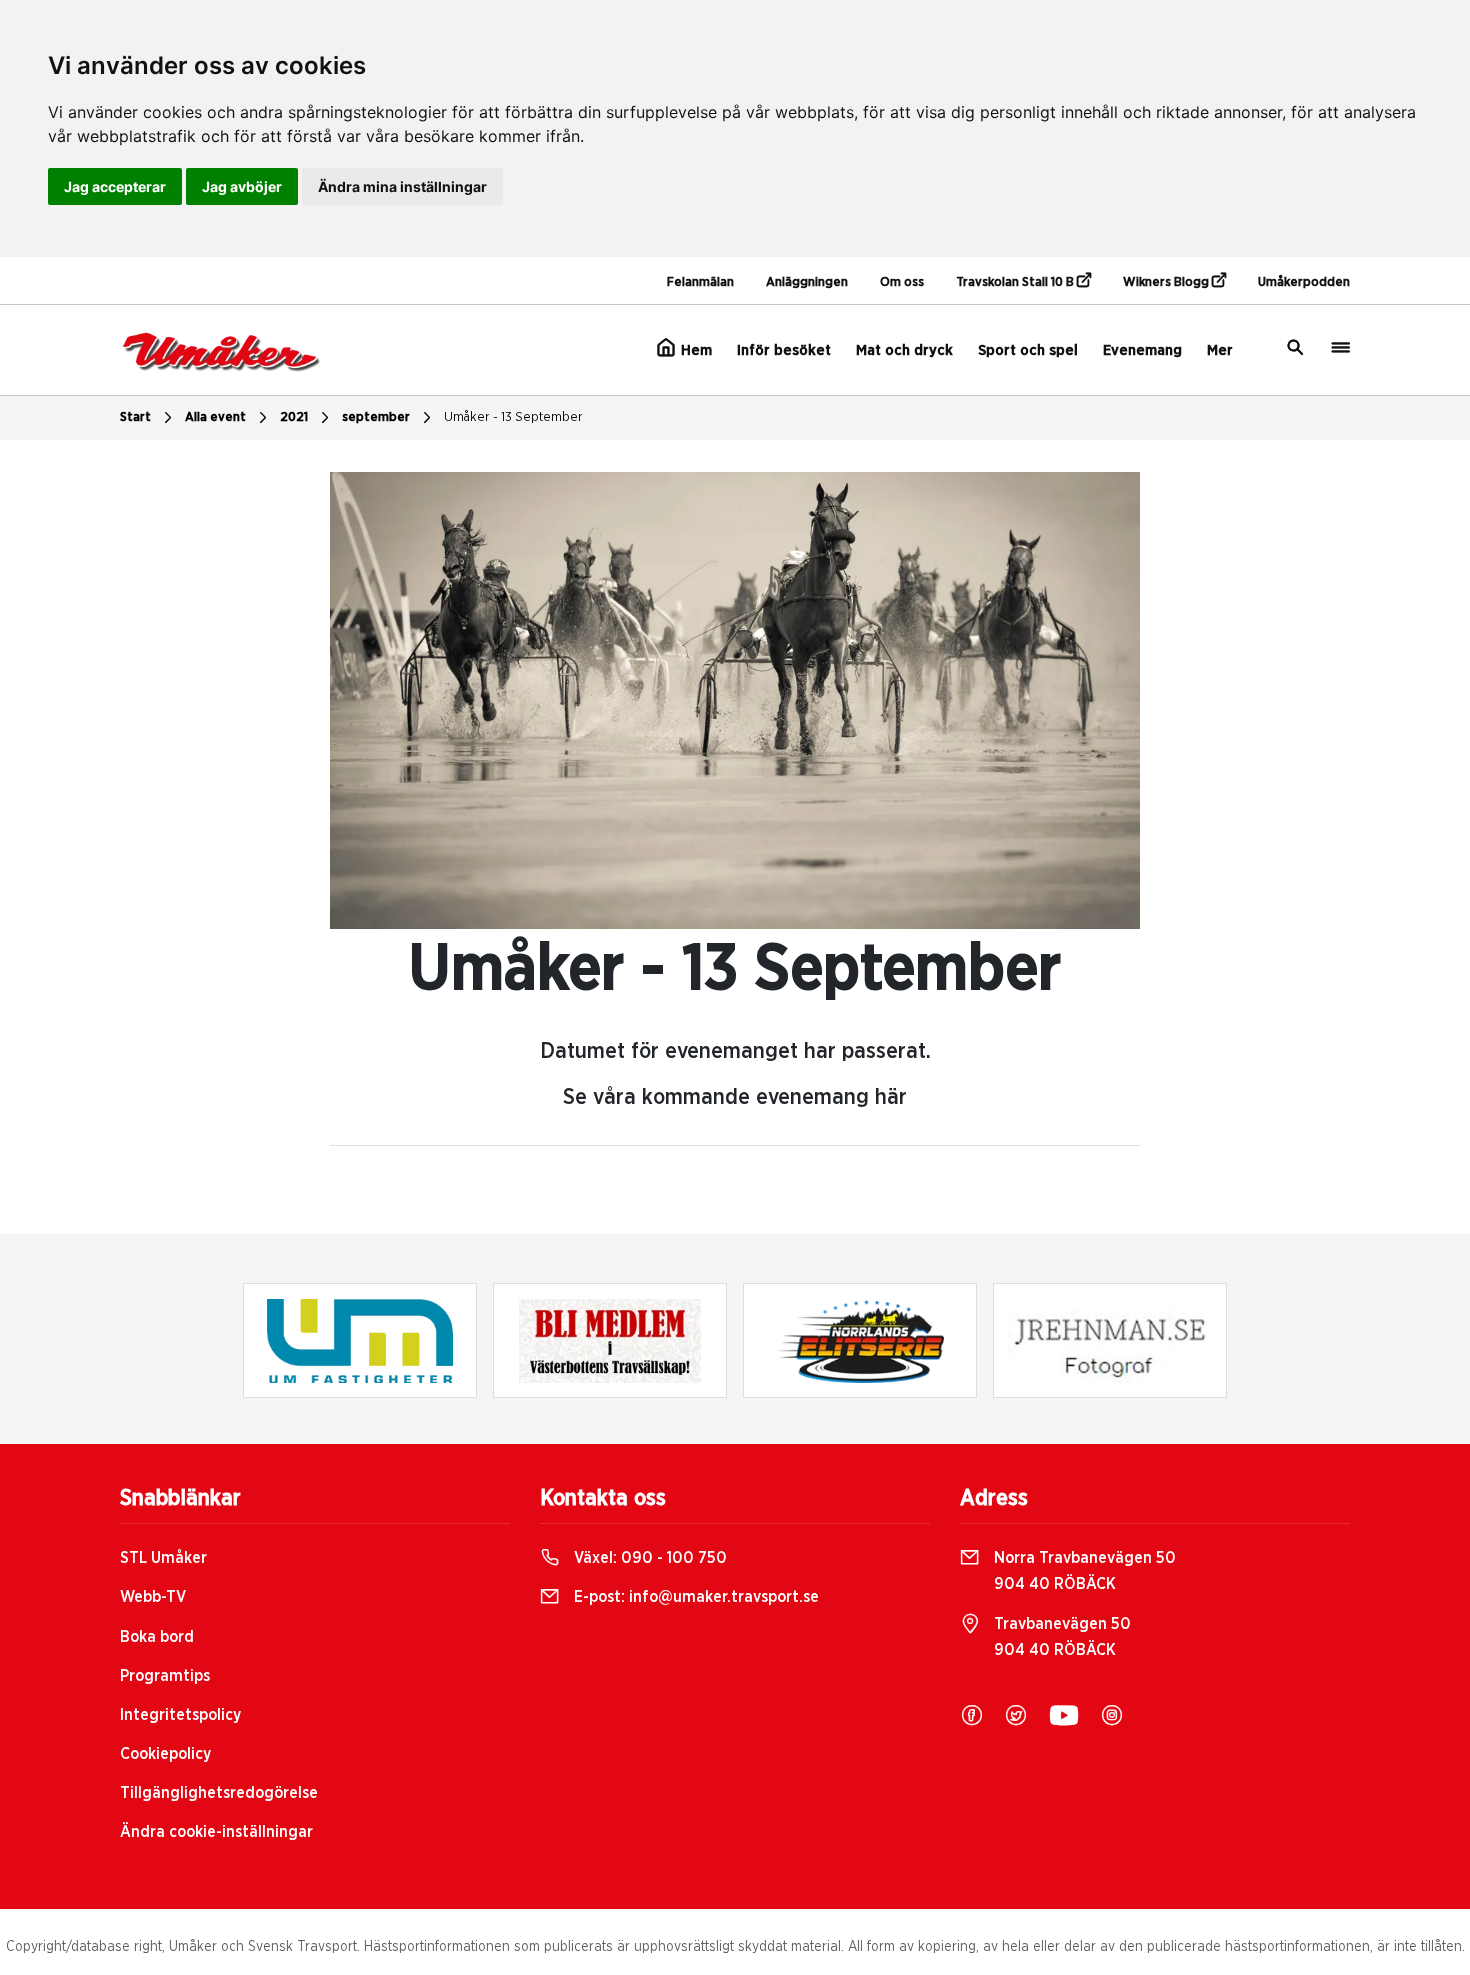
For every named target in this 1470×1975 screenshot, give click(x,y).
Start (135, 417)
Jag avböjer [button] (242, 186)
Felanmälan (700, 282)
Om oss (902, 282)
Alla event (215, 417)
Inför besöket (784, 350)
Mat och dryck (904, 350)
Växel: (648, 1558)
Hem (694, 350)
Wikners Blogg (1167, 282)
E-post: (694, 1597)
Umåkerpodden (1304, 282)
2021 (294, 417)
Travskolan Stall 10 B (1016, 282)
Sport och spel (1028, 350)
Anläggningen (807, 282)
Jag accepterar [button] (115, 186)
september (376, 417)
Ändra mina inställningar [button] (402, 186)
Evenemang (1142, 350)
